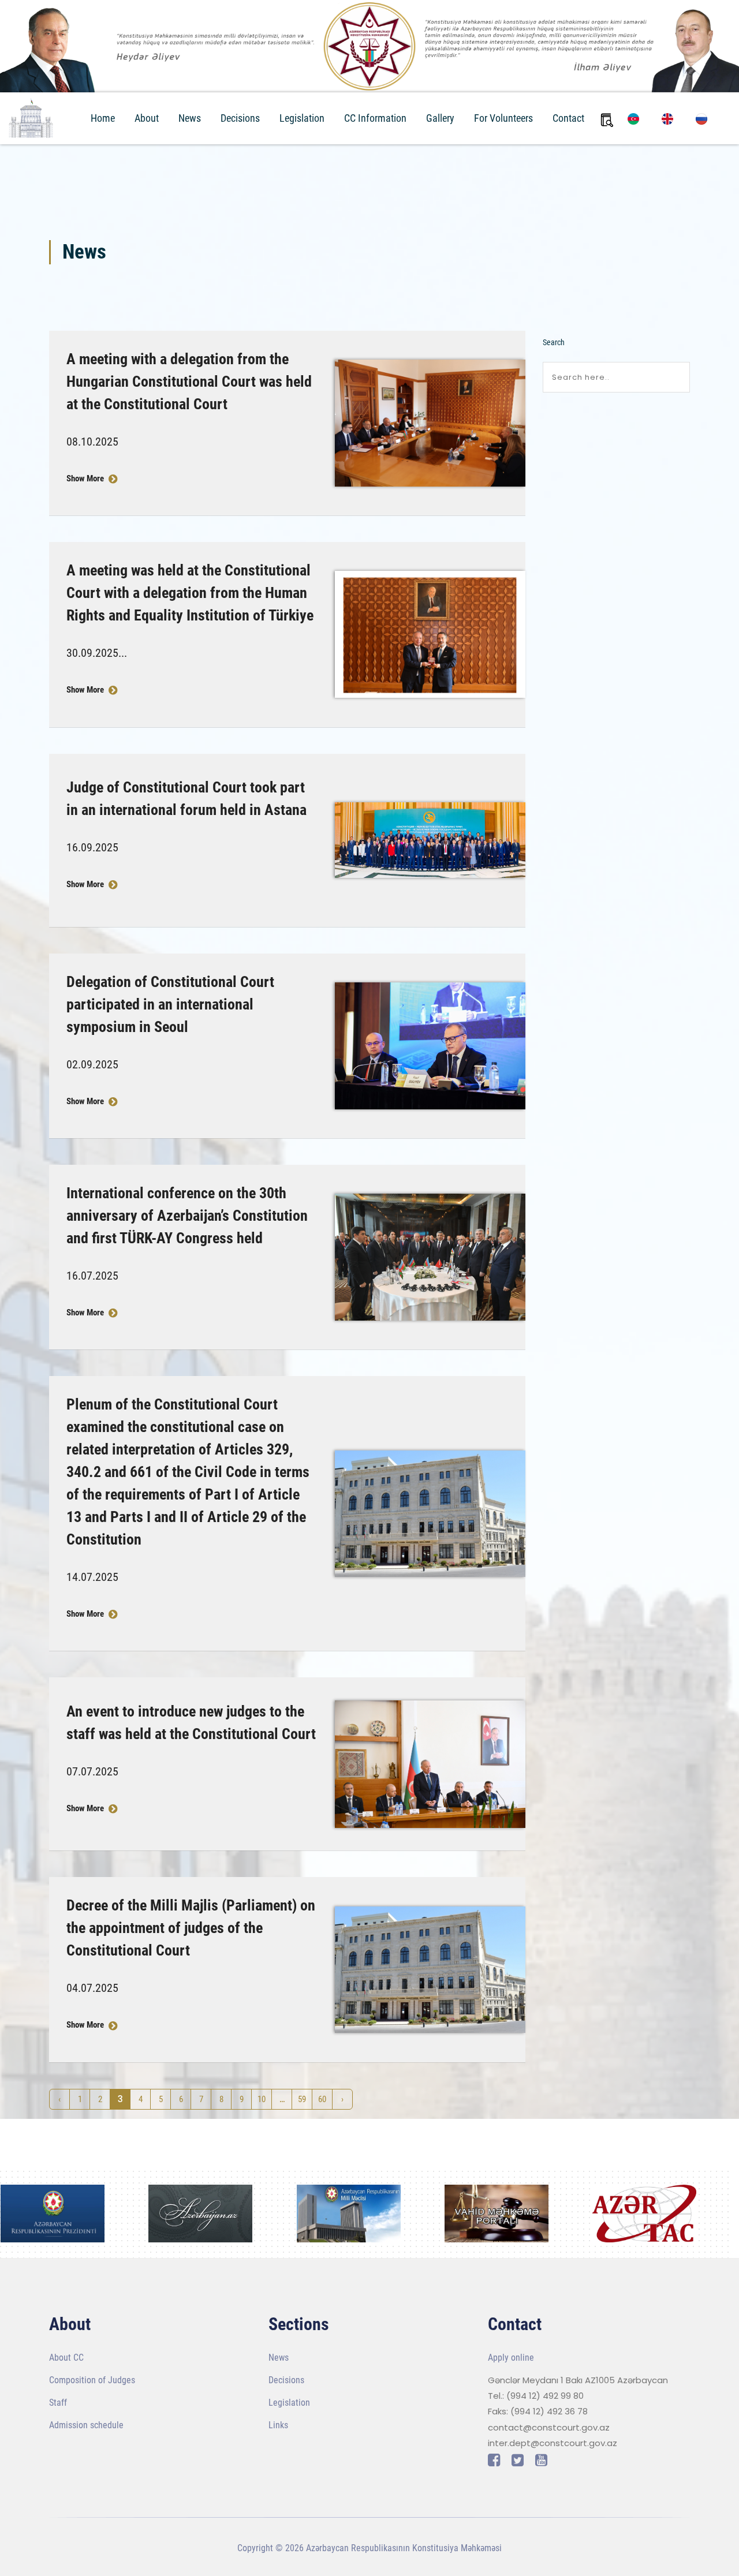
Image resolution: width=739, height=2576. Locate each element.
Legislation (302, 118)
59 (302, 2099)
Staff (58, 2403)
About (147, 118)
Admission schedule (86, 2425)
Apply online (511, 2358)
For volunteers (503, 118)
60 (322, 2099)
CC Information (375, 118)
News (190, 118)
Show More (86, 478)
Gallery (440, 118)
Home (103, 118)
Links (278, 2425)
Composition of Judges (92, 2380)
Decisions (240, 118)
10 (262, 2099)
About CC (66, 2358)
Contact (568, 118)
